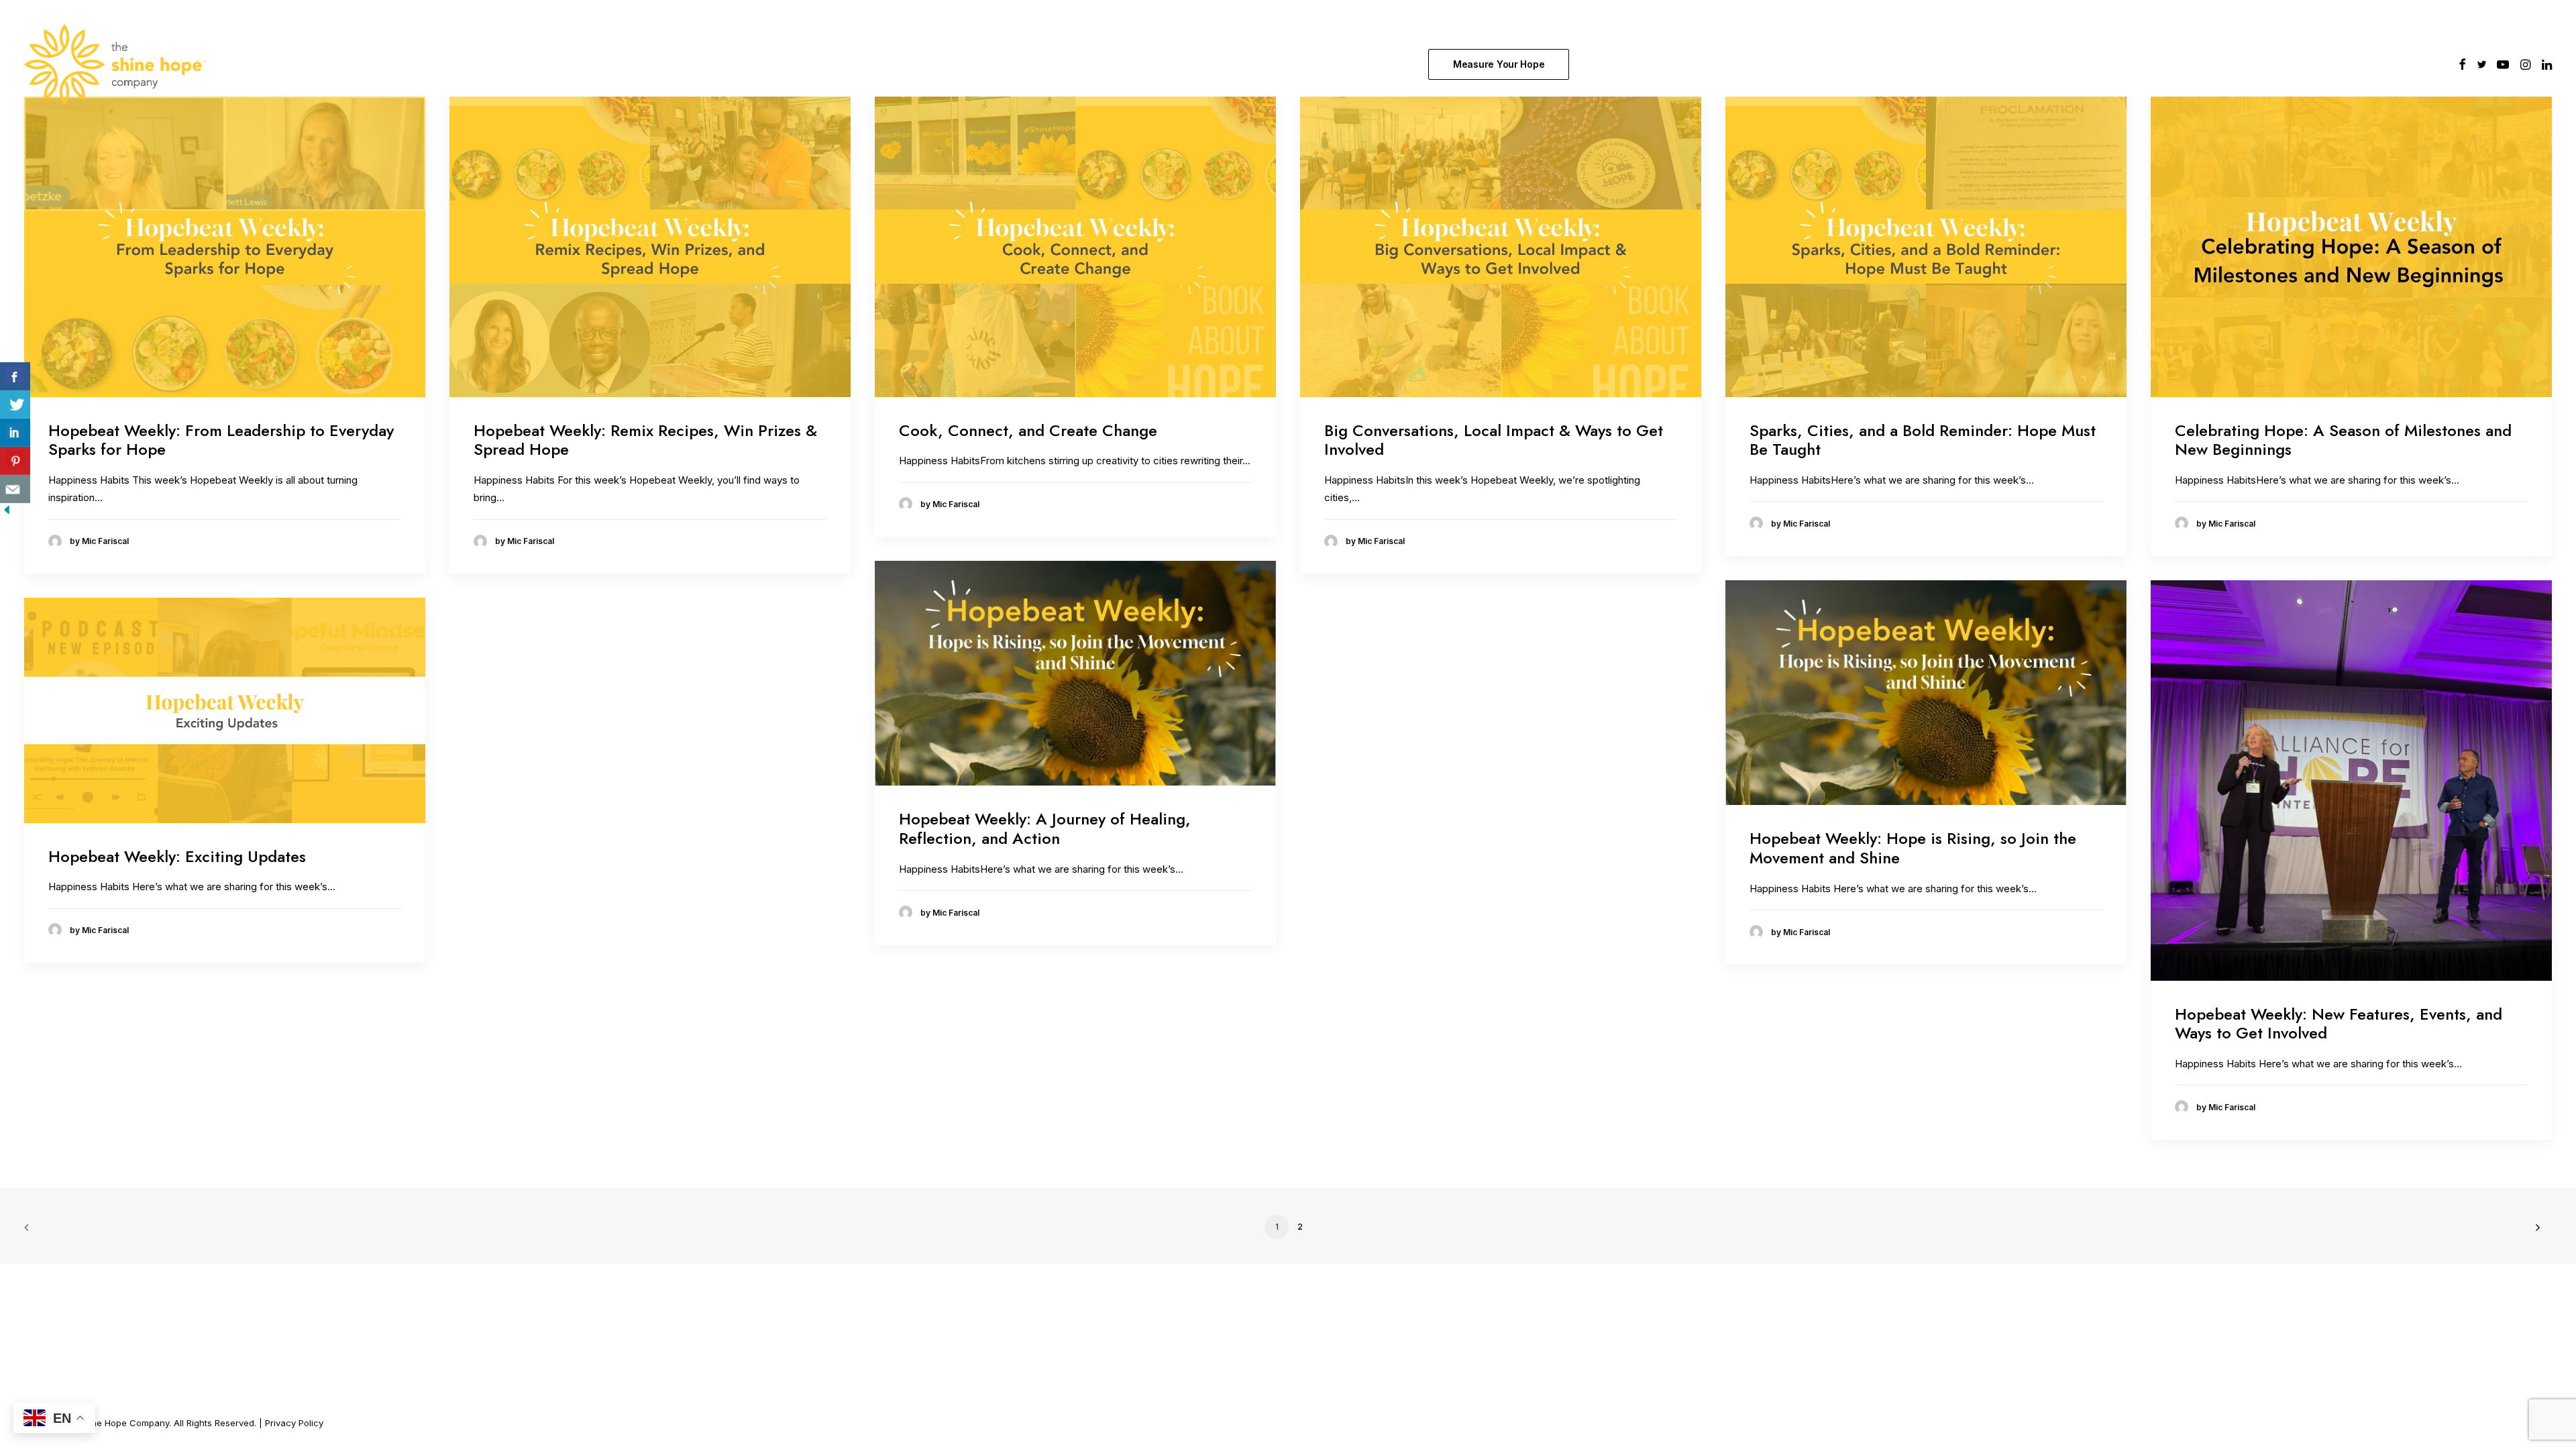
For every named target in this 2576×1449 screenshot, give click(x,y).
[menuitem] (1502, 64)
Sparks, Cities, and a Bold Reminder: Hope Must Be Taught (1923, 440)
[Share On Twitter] (15, 405)
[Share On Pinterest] (15, 461)
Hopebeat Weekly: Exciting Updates (177, 856)
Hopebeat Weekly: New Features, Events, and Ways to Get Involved (2339, 1024)
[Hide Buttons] (7, 513)
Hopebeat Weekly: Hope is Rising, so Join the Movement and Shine (1913, 848)
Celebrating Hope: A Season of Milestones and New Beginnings (2343, 440)
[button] (2462, 64)
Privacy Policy (294, 1423)
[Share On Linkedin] (15, 433)
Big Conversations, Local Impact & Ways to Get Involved (1494, 440)
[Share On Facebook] (15, 376)
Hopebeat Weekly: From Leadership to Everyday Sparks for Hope (221, 440)
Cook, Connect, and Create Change (1028, 430)
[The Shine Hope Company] (115, 64)
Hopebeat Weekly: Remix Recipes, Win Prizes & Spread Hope (645, 440)
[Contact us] (15, 489)
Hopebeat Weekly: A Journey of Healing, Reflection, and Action (1045, 828)
